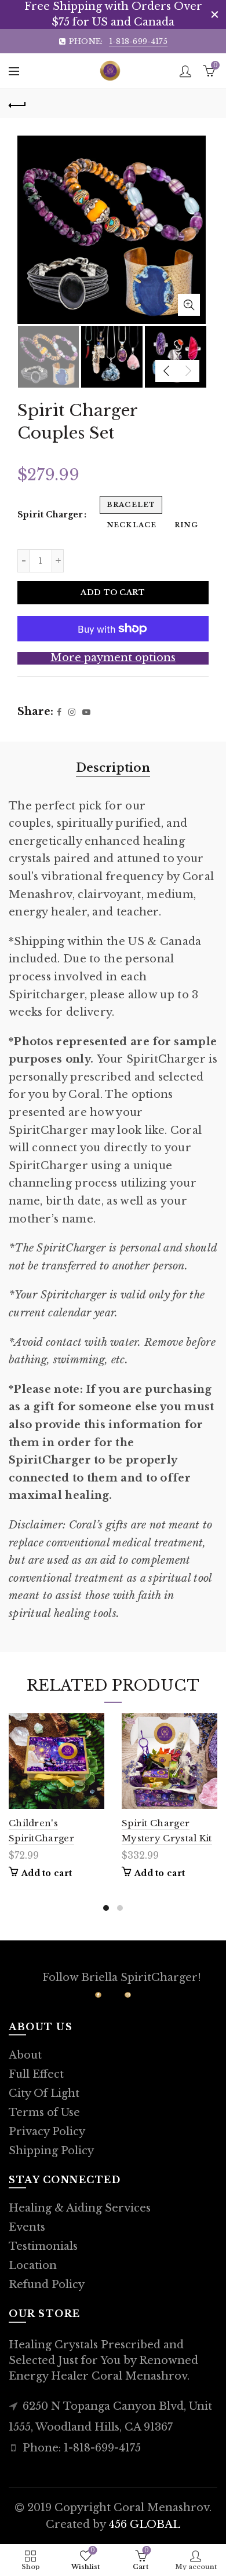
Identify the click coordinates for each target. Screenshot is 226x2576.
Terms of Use (44, 2112)
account (185, 71)
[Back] (17, 104)
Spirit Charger (50, 515)
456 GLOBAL (144, 2524)
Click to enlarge (189, 305)
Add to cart (113, 592)
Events (27, 2227)
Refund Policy (47, 2285)
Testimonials (43, 2246)
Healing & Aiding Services (80, 2208)
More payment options (113, 658)
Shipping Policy (51, 2151)
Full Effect (36, 2074)
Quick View (94, 1723)
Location (33, 2265)
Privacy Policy (47, 2132)
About (25, 2055)
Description (113, 768)
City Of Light (44, 2093)
